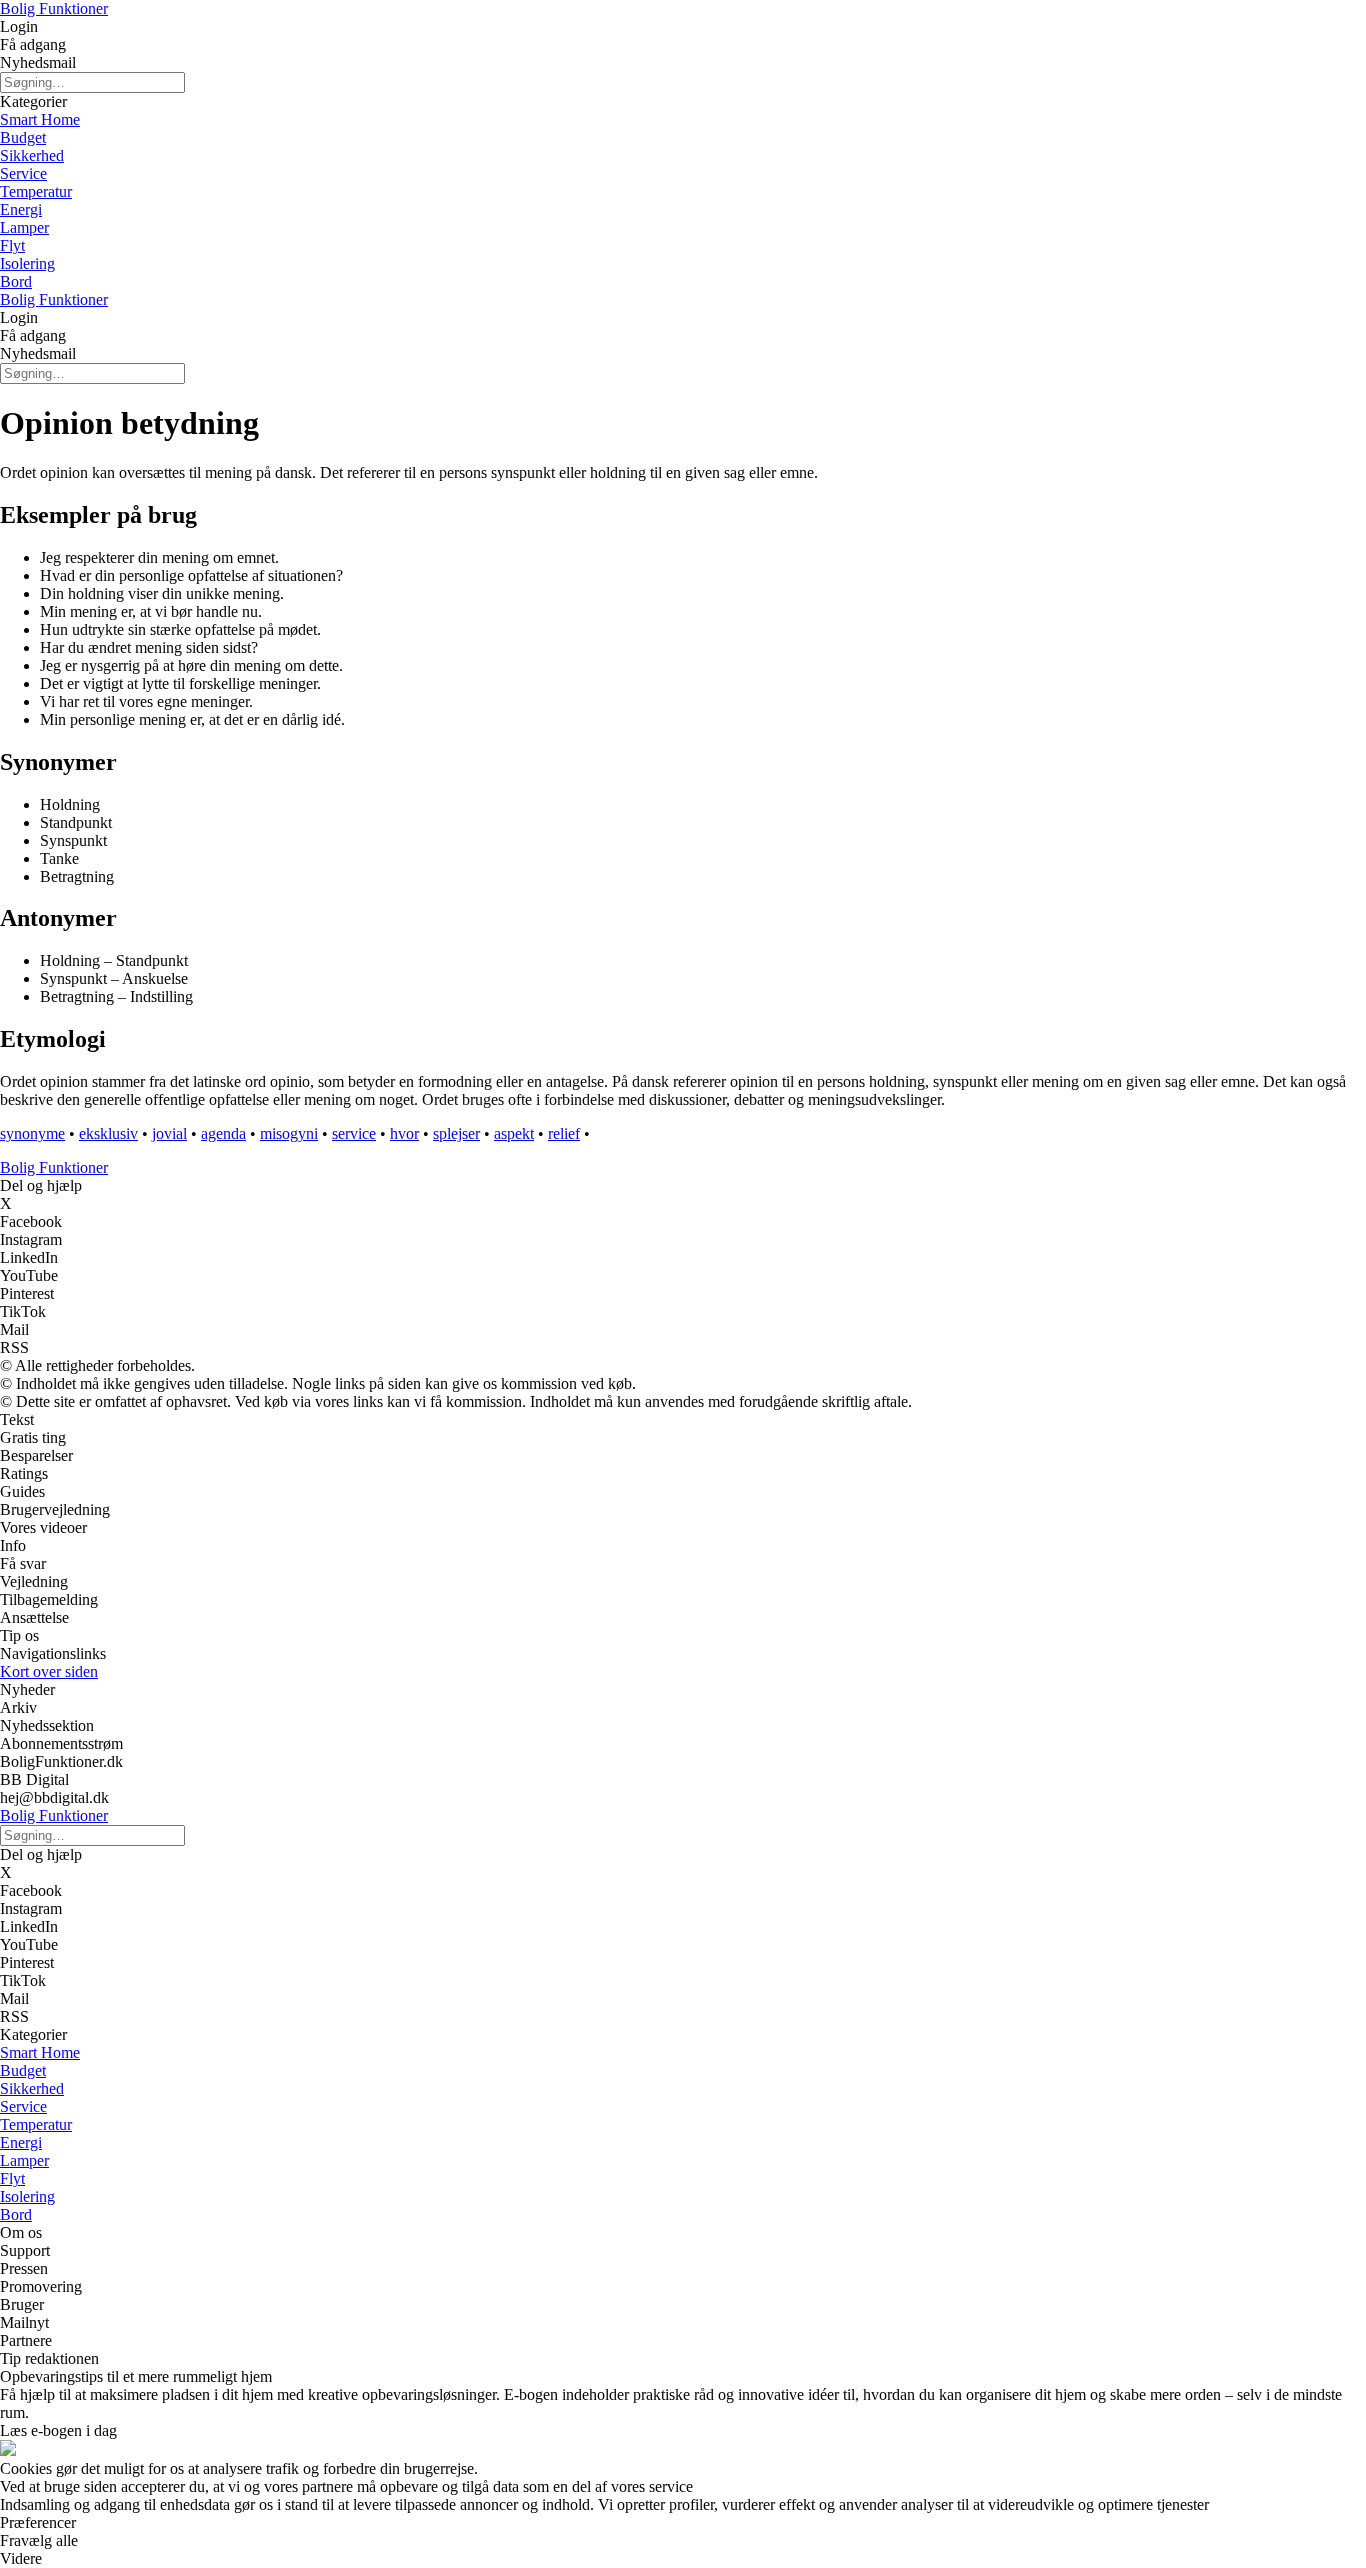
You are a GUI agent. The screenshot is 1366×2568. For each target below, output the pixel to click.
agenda (223, 1133)
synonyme (32, 1133)
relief (564, 1133)
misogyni (289, 1133)
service (354, 1133)
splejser (456, 1133)
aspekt (514, 1133)
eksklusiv (108, 1133)
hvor (404, 1133)
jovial (169, 1133)
